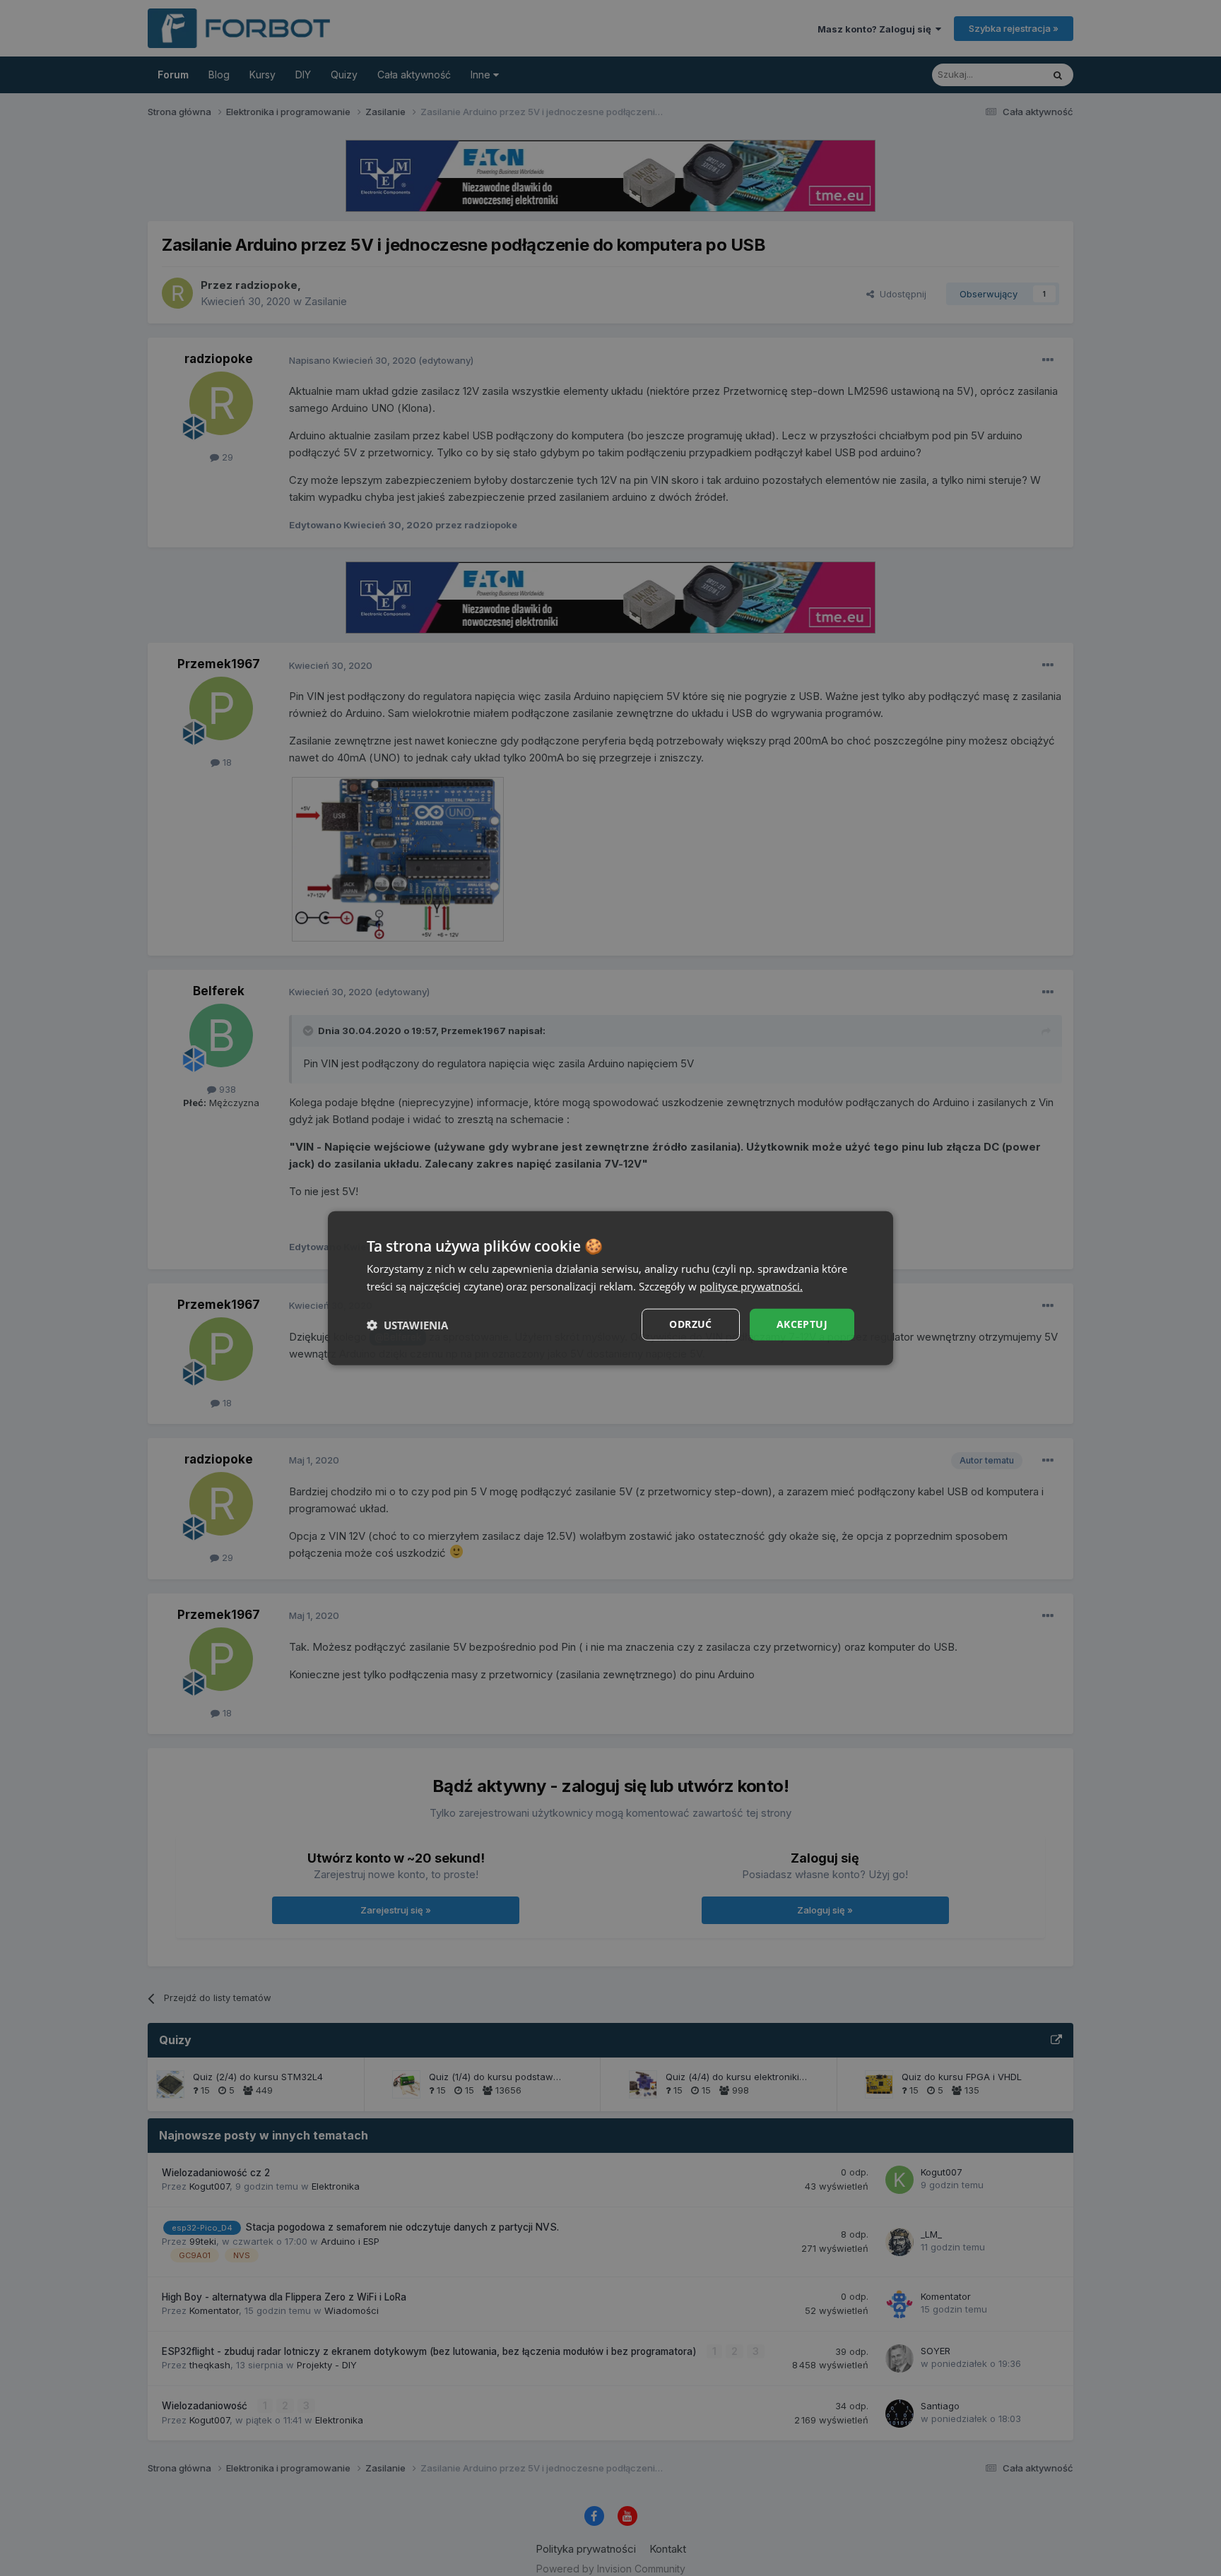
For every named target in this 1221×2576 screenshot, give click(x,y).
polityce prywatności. (751, 1286)
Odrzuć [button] (690, 1324)
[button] (407, 1324)
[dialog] (610, 1288)
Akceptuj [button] (802, 1324)
